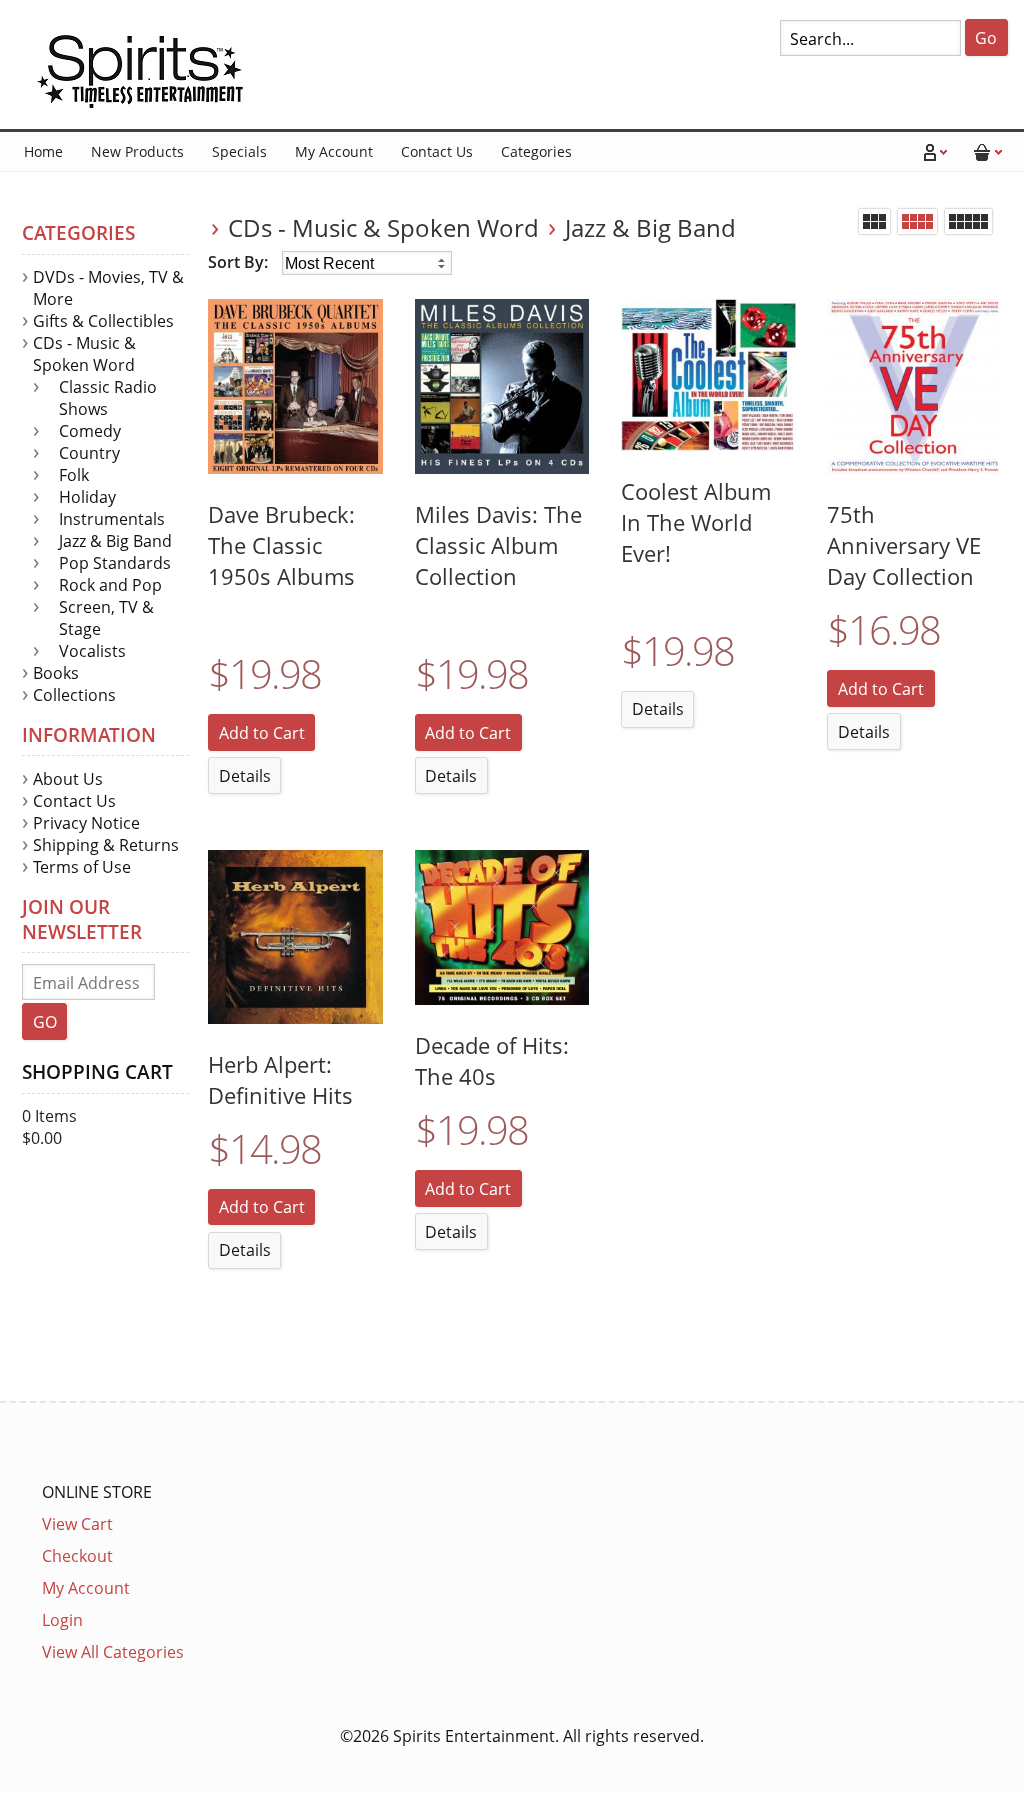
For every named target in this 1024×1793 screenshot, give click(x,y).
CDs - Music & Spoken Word (383, 227)
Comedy (90, 431)
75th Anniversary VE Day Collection (904, 545)
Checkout (77, 1556)
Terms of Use (82, 867)
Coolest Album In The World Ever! (696, 522)
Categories (536, 151)
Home (43, 151)
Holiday (87, 497)
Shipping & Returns (106, 845)
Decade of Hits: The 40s (492, 1061)
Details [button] (245, 776)
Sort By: (240, 262)
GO (45, 1022)
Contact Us (437, 151)
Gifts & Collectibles (103, 321)
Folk (74, 475)
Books (56, 673)
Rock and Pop (110, 585)
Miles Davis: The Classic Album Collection (498, 545)
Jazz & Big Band (650, 227)
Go (986, 38)
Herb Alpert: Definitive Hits (280, 1080)
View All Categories (113, 1652)
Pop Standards (115, 563)
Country (89, 453)
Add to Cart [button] (262, 733)
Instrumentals (112, 519)
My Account (334, 151)
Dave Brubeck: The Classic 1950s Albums (281, 545)
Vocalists (92, 651)
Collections (74, 695)
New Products (137, 151)
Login (62, 1620)
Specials (239, 151)
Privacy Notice (86, 823)
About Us (68, 779)
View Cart (77, 1524)
